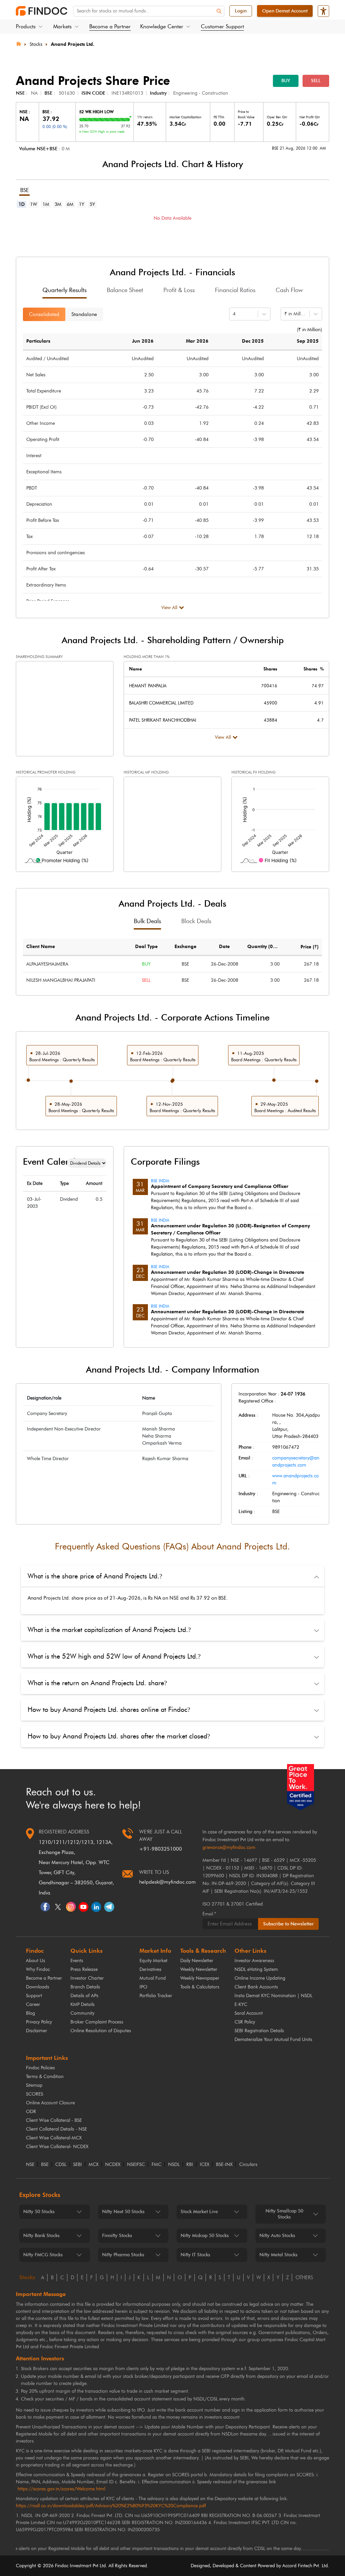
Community (82, 2013)
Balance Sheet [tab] (125, 290)
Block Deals (196, 921)
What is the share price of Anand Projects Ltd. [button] (95, 1576)
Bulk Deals (147, 921)
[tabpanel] (172, 228)
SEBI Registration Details (259, 2031)
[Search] (219, 11)
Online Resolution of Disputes (101, 2031)
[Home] (19, 43)
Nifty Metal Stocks (278, 2255)
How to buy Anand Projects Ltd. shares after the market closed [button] (119, 1736)
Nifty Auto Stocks (277, 2236)
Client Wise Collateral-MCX (54, 2138)
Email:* (209, 1914)
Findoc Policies (40, 2068)
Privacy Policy (39, 2022)
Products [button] (26, 26)
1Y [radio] (82, 204)
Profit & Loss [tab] (179, 290)
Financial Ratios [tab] (235, 290)
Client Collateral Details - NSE (56, 2129)
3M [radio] (58, 204)
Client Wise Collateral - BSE (54, 2120)
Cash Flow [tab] (289, 290)
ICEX (205, 2165)
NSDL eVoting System (256, 1969)
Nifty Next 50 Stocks (123, 2212)
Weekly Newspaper (200, 1978)
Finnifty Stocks (117, 2236)
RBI (190, 2165)
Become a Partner (110, 26)
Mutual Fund (153, 1978)
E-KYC (241, 2004)
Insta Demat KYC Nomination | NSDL (273, 1996)
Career (33, 2004)
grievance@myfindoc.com (229, 1847)
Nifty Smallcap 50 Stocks (284, 2214)
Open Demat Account (285, 11)
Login (241, 11)
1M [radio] (46, 204)
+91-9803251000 (161, 1849)
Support (34, 1996)
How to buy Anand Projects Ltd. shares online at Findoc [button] (109, 1709)
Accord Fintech (297, 2566)
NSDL (174, 2165)
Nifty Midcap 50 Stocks (205, 2236)
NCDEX (113, 2165)
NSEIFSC (136, 2165)
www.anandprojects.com (295, 1479)
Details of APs (84, 1996)
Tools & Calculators (200, 1987)
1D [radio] (22, 204)
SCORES (35, 2094)
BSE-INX (224, 2165)
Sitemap (34, 2085)
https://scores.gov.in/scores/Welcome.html (61, 2489)
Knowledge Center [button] (162, 26)
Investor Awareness (254, 1961)
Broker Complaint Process (97, 2022)
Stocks (36, 44)
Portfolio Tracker (156, 1996)
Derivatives (150, 1969)
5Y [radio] (92, 204)
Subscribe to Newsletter (288, 1924)
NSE (30, 2165)
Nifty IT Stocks (195, 2255)
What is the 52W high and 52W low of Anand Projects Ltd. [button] (114, 1656)
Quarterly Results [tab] (65, 290)
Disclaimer (37, 2031)
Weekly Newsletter (199, 1969)
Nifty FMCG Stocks (43, 2255)
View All (169, 608)
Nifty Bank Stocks (41, 2236)
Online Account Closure (50, 2103)
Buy (286, 81)
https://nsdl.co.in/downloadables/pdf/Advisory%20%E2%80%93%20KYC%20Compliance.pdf (111, 2506)
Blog (30, 2013)
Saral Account (249, 2013)
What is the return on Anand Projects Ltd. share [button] (97, 1683)
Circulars (248, 2165)
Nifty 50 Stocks (39, 2212)
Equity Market (153, 1961)
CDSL (61, 2165)
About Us (36, 1961)
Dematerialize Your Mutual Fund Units (273, 2039)
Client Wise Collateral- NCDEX (57, 2147)
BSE (45, 2165)
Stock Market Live (199, 2212)
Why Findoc (38, 1969)
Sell (316, 81)
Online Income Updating (260, 1978)
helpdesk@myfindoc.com (167, 1882)
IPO (143, 1987)
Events (77, 1961)
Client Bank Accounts (256, 1987)
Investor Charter (87, 1978)
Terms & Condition (45, 2077)
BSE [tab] (24, 190)
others (304, 2277)
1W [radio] (34, 204)
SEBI (77, 2165)
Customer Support (222, 26)
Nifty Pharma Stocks (123, 2255)
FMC (156, 2165)
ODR (31, 2112)
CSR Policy (245, 2022)
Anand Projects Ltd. (73, 44)
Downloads (38, 1987)
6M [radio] (70, 204)
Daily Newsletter (197, 1961)
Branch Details (85, 1987)
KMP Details (83, 2004)
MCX (93, 2165)
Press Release (84, 1969)
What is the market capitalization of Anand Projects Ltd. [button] (109, 1630)
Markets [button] (62, 26)
